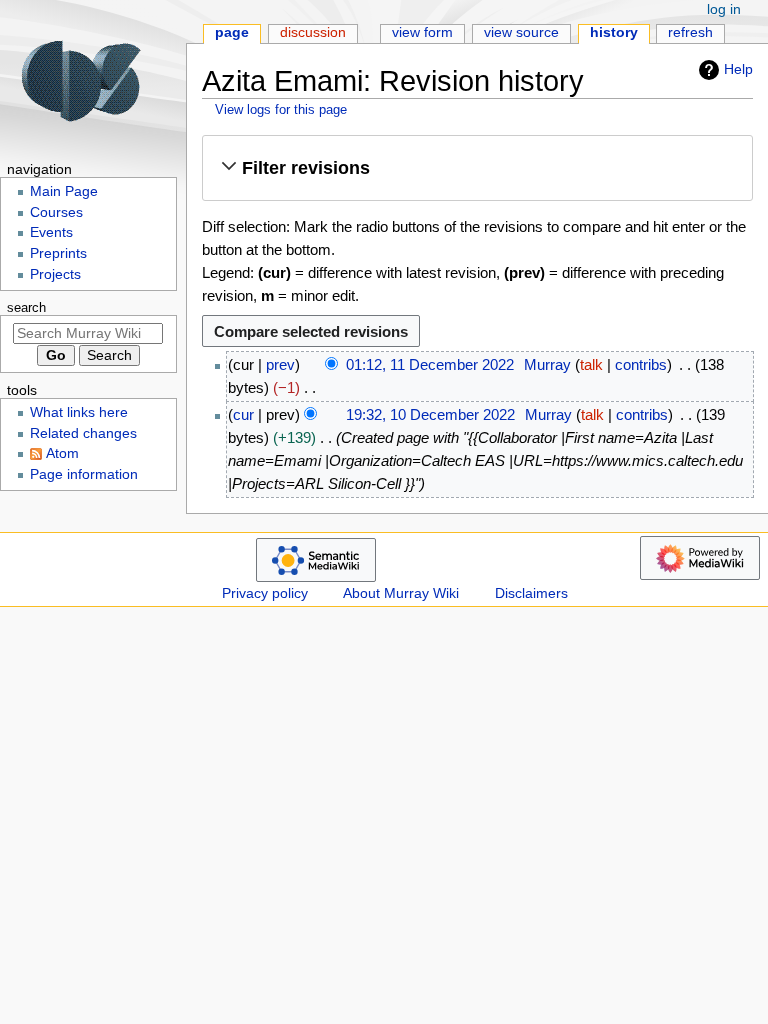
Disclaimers (531, 593)
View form (422, 32)
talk (591, 364)
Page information (84, 474)
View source (521, 32)
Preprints (58, 253)
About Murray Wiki (401, 593)
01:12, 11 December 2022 (430, 364)
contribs (641, 364)
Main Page (64, 191)
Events (51, 232)
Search (26, 308)
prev (280, 364)
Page (232, 32)
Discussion (313, 32)
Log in (724, 9)
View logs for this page (281, 109)
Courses (56, 212)
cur (243, 414)
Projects (55, 274)
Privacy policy (265, 593)
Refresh (690, 32)
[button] (477, 167)
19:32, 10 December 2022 (430, 414)
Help (738, 69)
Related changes (83, 433)
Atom (62, 453)
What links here (79, 412)
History (614, 32)
